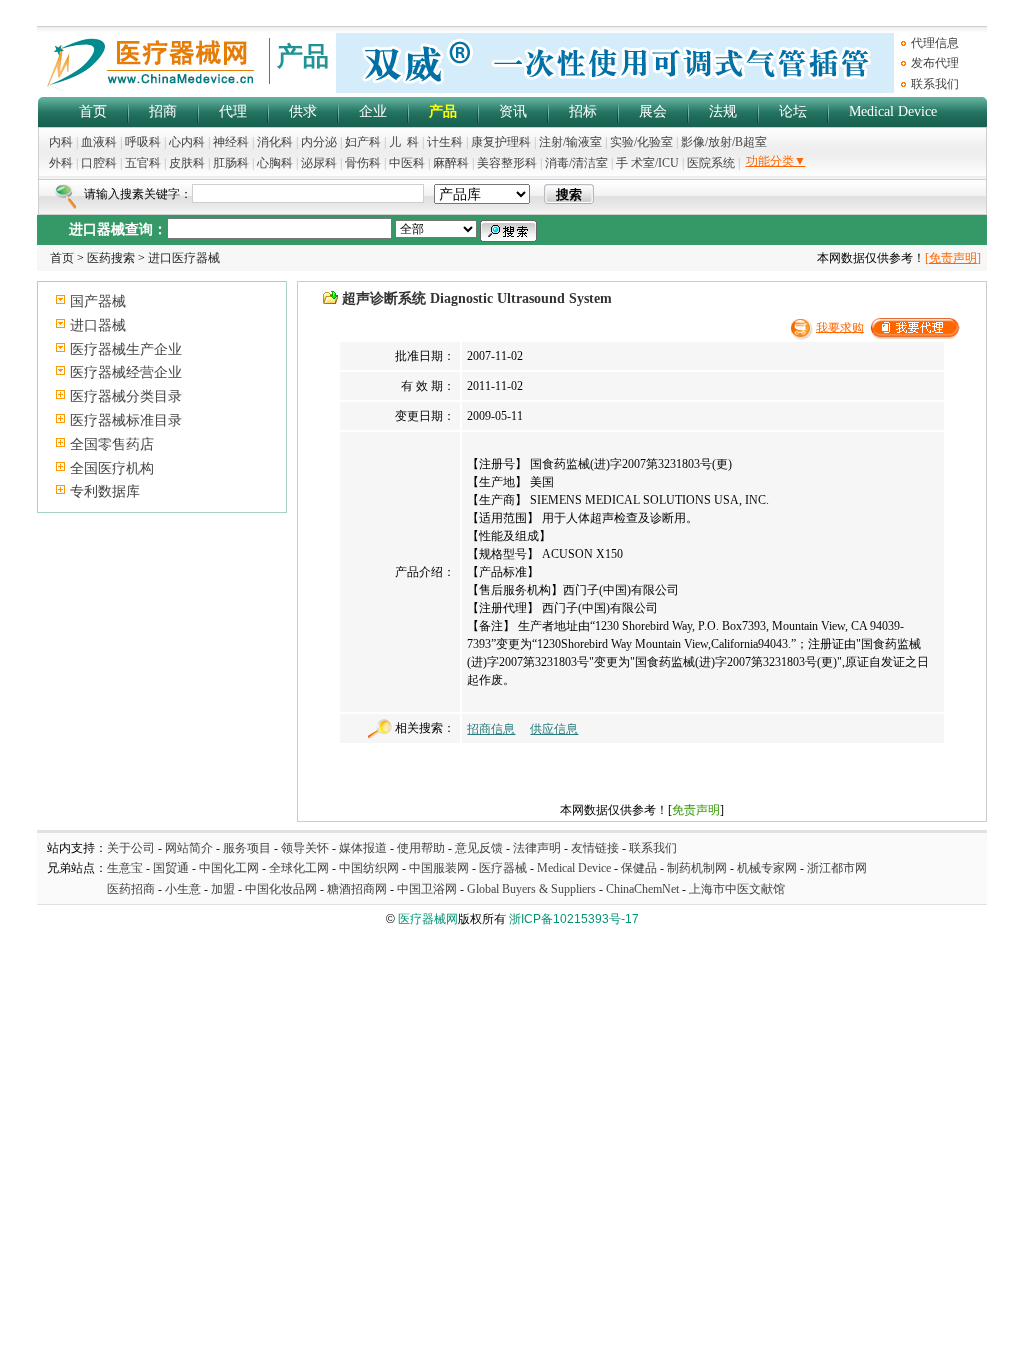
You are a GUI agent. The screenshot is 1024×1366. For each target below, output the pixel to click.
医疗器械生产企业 (126, 349)
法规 (723, 111)
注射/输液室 (570, 142)
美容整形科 (507, 163)
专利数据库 (105, 491)
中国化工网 (229, 868)
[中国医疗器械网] (152, 87)
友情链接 (595, 848)
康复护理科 (501, 142)
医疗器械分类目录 (126, 396)
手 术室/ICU (649, 163)
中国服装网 (439, 868)
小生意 (183, 889)
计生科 (445, 142)
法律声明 (537, 848)
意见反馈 (479, 848)
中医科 (407, 163)
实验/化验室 (641, 142)
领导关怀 (305, 848)
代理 (233, 111)
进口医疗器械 (184, 258)
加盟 (224, 889)
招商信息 (491, 729)
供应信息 (554, 729)
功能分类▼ (776, 161)
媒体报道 (363, 848)
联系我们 (935, 84)
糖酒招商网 (357, 889)
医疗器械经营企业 (126, 372)
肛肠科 (231, 163)
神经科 (231, 142)
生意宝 (125, 868)
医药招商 (131, 889)
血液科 (99, 142)
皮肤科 (187, 163)
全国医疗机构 (112, 468)
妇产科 (364, 142)
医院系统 (711, 163)
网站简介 (189, 848)
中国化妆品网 (281, 889)
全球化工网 (299, 868)
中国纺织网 (369, 868)
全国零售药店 (112, 444)
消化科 (275, 142)
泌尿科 (319, 163)
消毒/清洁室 (576, 163)
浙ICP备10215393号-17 (574, 919)
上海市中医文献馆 (737, 889)
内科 (61, 142)
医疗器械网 (428, 919)
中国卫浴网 (428, 889)
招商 (163, 111)
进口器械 (98, 325)
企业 (373, 111)
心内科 (187, 142)
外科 (61, 163)
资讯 (513, 111)
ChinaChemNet (642, 889)
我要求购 (840, 327)
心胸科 (275, 163)
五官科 (143, 163)
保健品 (639, 868)
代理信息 (935, 43)
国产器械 (98, 301)
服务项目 (247, 848)
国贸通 (171, 868)
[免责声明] (953, 258)
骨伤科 (363, 163)
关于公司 (131, 848)
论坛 (793, 111)
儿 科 (404, 142)
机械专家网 (767, 868)
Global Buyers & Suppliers (531, 889)
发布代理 (935, 63)
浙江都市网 (837, 868)
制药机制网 (697, 868)
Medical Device (893, 111)
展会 (653, 111)
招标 (583, 111)
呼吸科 (143, 142)
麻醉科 (451, 163)
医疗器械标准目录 (126, 420)
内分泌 (319, 142)
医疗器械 (503, 868)
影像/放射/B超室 (724, 142)
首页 (93, 111)
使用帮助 (421, 848)
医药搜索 (111, 258)
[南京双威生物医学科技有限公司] (615, 89)
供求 (303, 111)
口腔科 (99, 163)
